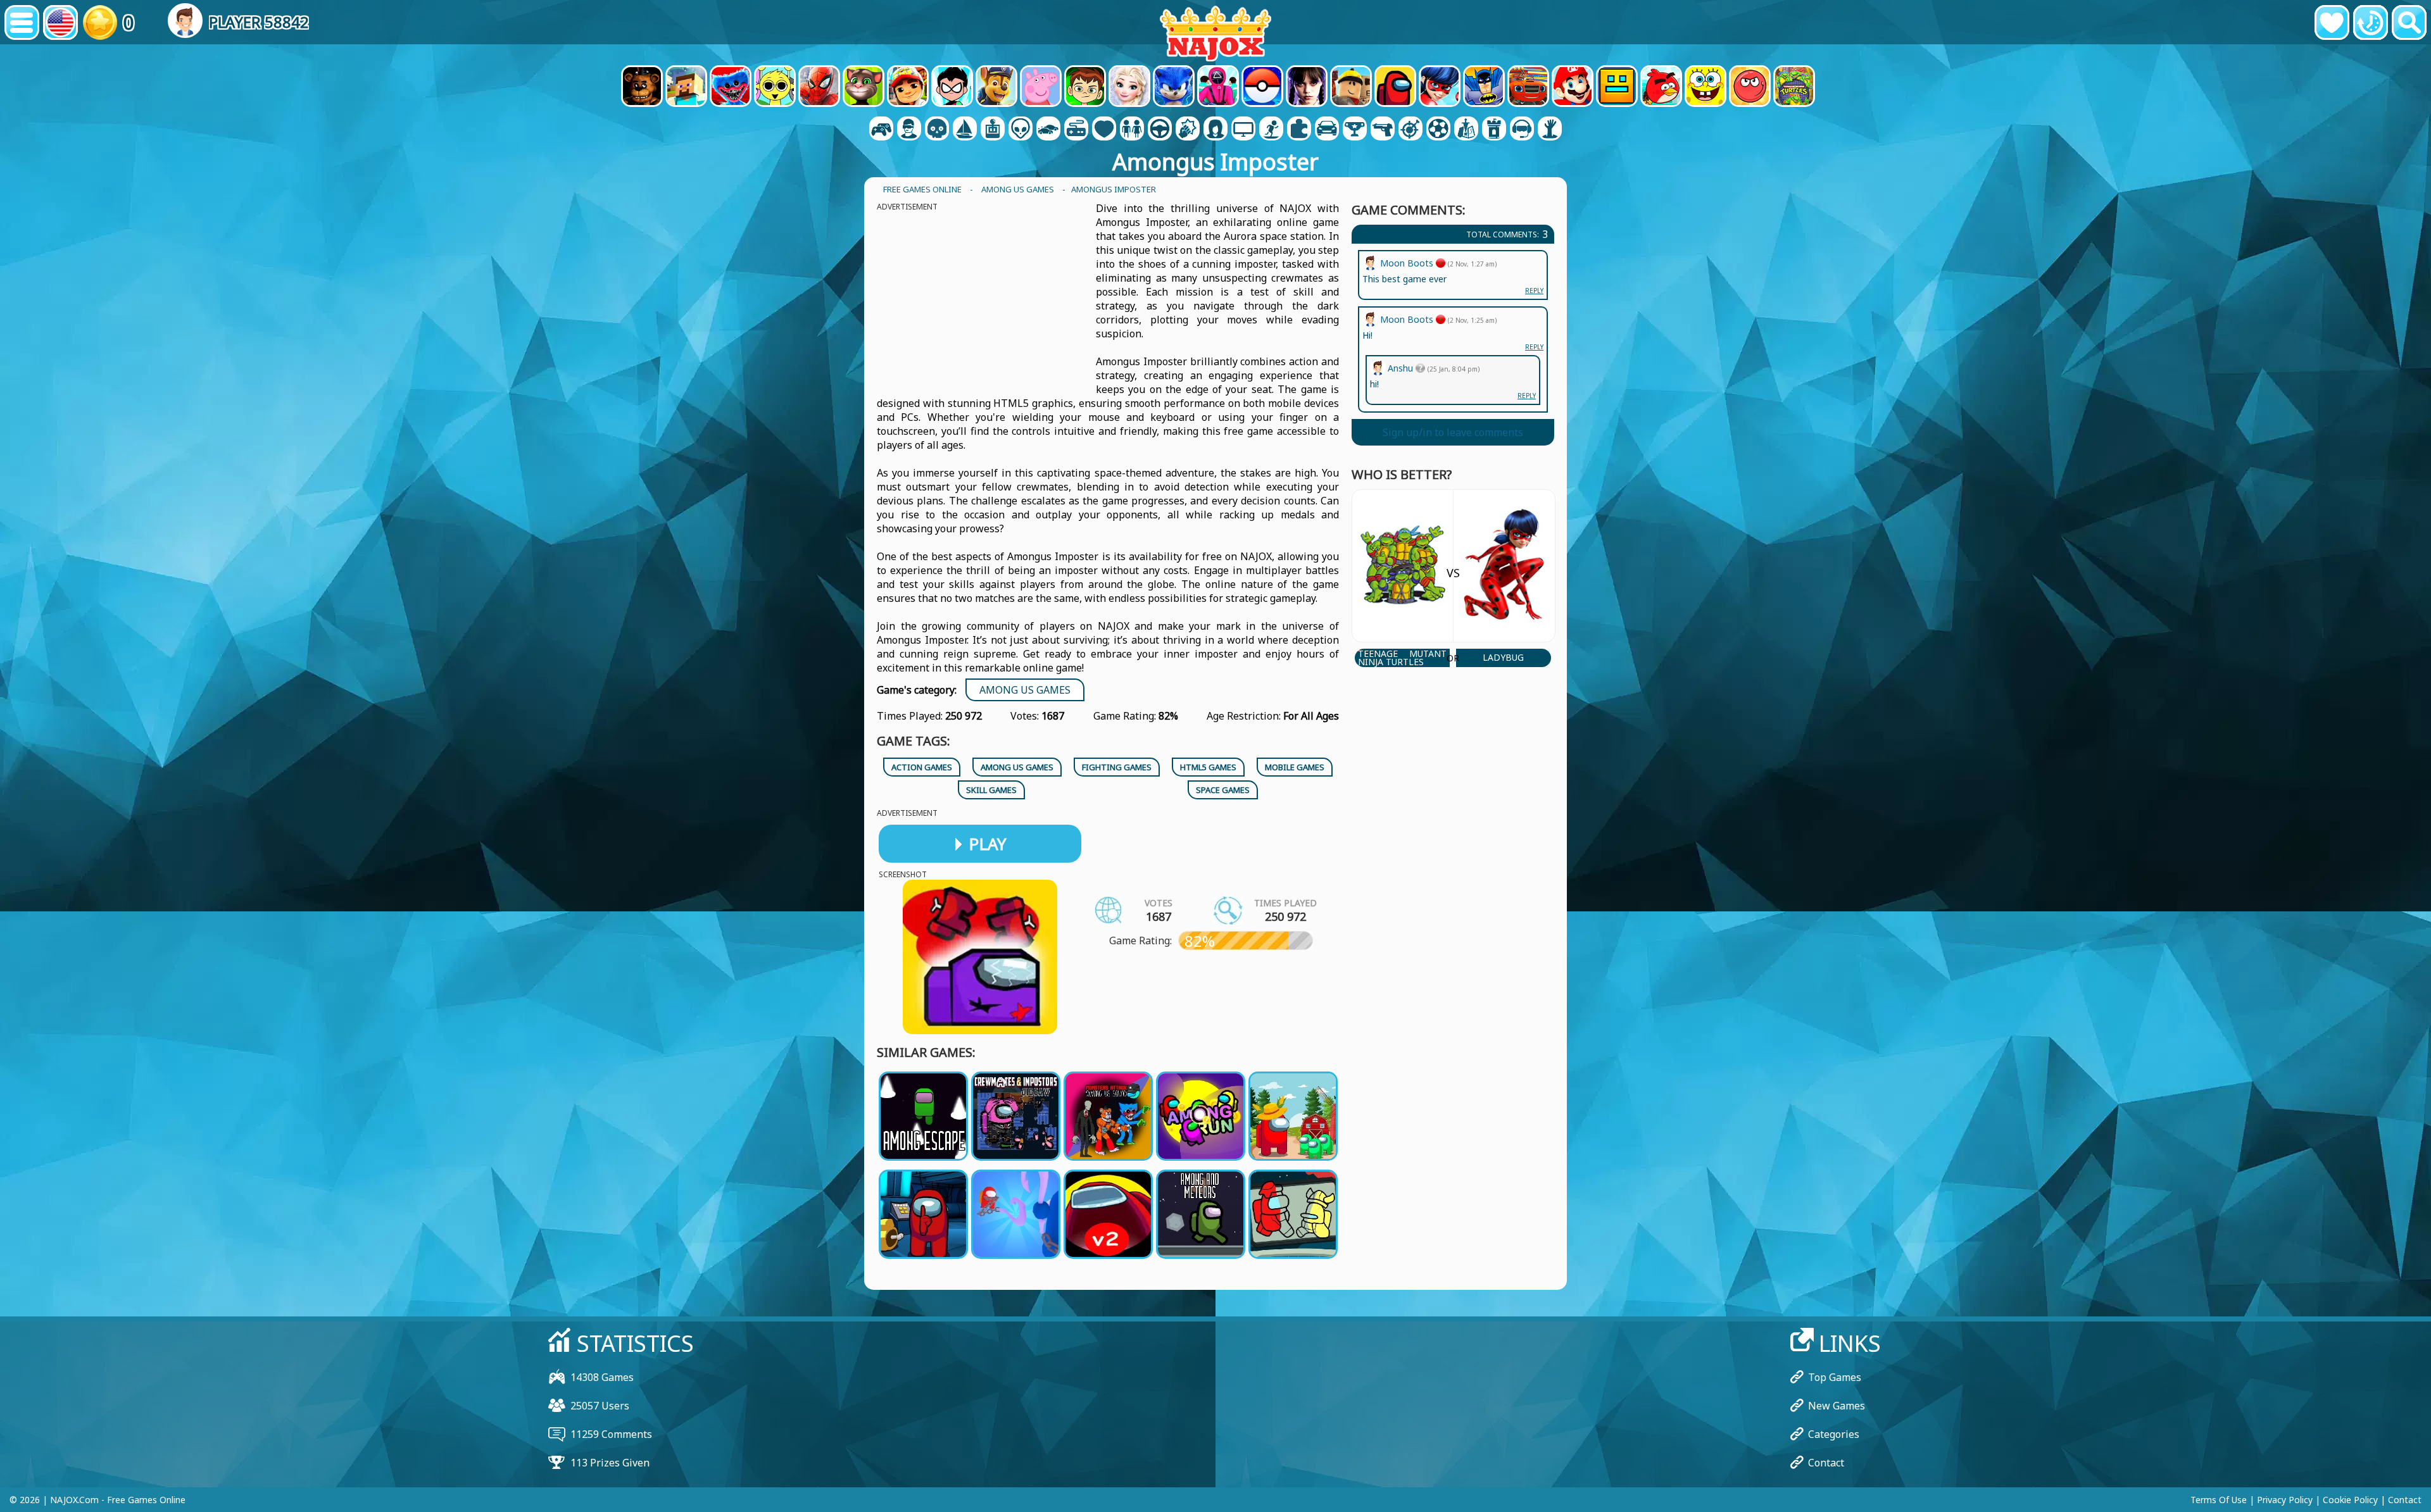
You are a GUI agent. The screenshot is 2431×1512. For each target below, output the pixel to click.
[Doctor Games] (1104, 130)
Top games (1835, 1377)
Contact (1826, 1463)
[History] (2371, 22)
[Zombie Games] (1550, 130)
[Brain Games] (1021, 130)
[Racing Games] (1327, 130)
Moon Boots (1408, 319)
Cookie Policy (2350, 1500)
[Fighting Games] (1188, 130)
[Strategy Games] (1466, 130)
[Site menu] (22, 22)
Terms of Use (2219, 1500)
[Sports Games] (1438, 130)
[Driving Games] (1160, 130)
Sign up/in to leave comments (1453, 432)
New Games (1837, 1406)
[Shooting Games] (1383, 130)
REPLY (1534, 347)
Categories (1834, 1434)
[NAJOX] (1215, 33)
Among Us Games (1025, 690)
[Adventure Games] (965, 130)
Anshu (1402, 368)
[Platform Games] (1271, 130)
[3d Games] (909, 130)
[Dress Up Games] (1132, 130)
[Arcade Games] (993, 130)
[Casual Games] (1076, 130)
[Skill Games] (1410, 130)
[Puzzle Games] (1299, 130)
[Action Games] (937, 130)
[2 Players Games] (881, 130)
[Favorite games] (2332, 22)
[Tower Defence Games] (1494, 130)
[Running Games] (1355, 130)
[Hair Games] (1215, 130)
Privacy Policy (2285, 1500)
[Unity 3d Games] (1522, 130)
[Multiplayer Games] (1243, 130)
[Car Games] (1048, 130)
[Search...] (2409, 22)
